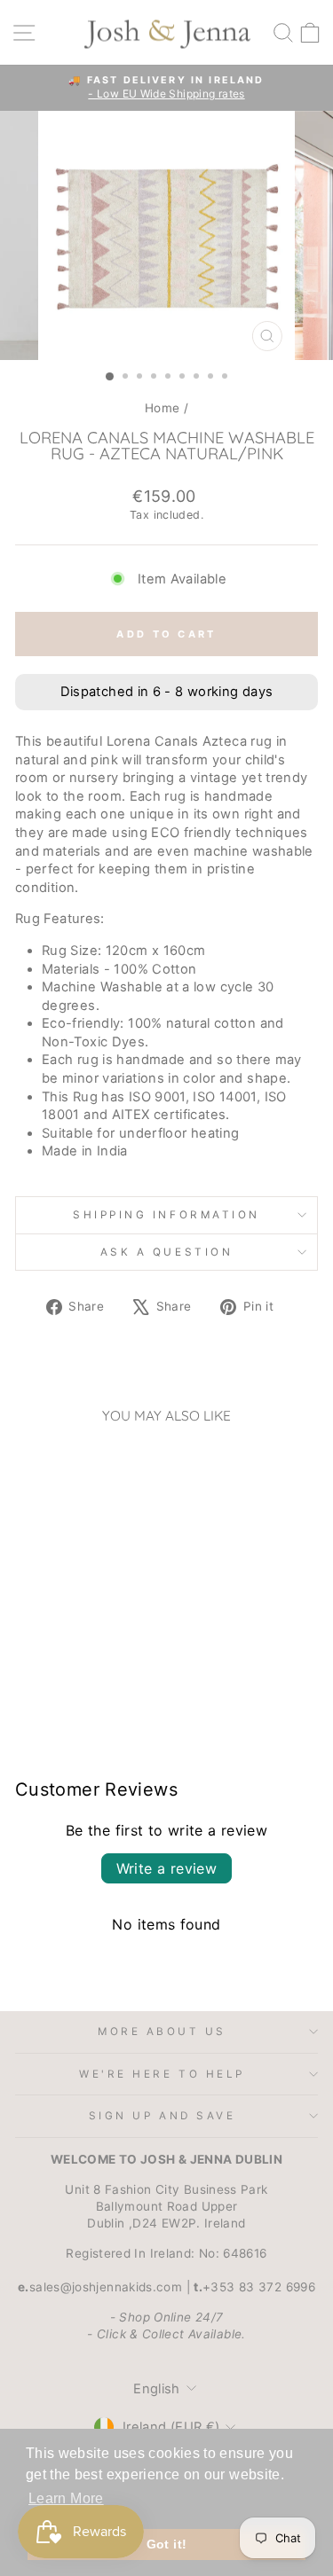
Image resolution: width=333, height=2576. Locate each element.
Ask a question (166, 1252)
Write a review (167, 1868)
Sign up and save (163, 2116)
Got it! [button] (167, 2544)
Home (162, 408)
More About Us (162, 2032)
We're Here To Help (162, 2074)
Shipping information (166, 1215)
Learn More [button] (66, 2498)
